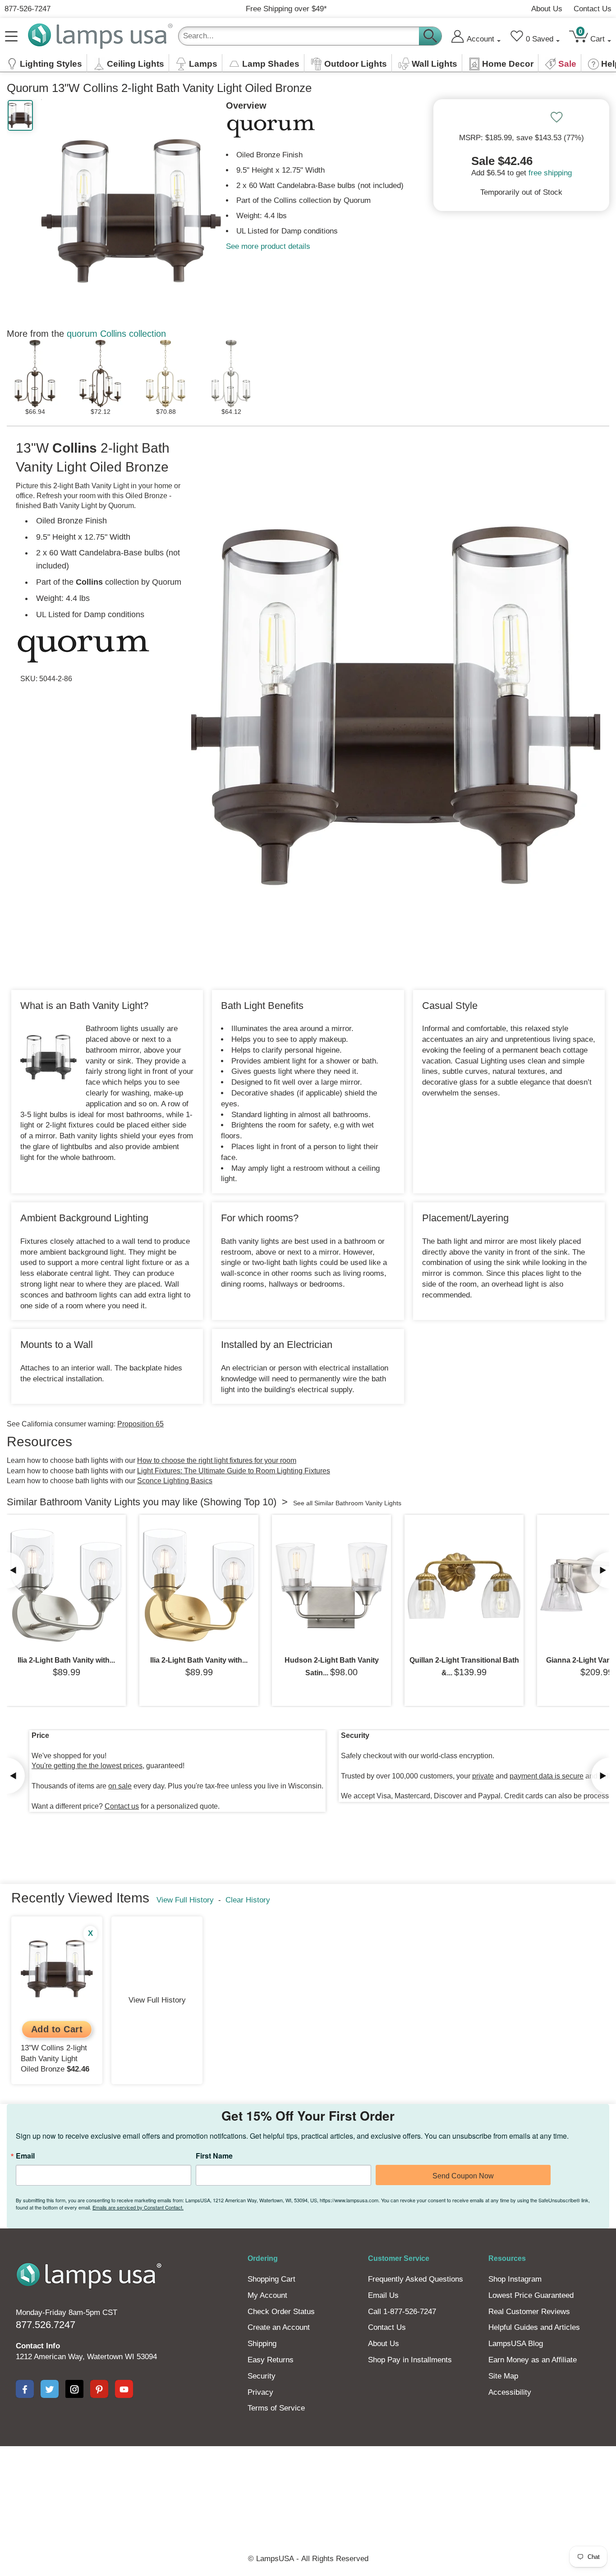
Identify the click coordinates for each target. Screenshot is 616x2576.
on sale (120, 1786)
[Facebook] (25, 2389)
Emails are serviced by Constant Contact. (138, 2207)
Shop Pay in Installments (410, 2360)
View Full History (185, 1900)
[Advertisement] (308, 2477)
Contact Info (38, 2346)
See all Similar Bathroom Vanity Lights (347, 1503)
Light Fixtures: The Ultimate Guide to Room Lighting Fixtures (234, 1471)
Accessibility (510, 2392)
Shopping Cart (271, 2279)
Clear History (248, 1900)
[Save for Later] (556, 117)
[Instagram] (74, 2389)
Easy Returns (271, 2360)
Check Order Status (281, 2312)
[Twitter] (50, 2389)
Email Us (383, 2295)
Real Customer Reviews (529, 2312)
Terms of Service (276, 2408)
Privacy (260, 2392)
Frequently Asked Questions (416, 2279)
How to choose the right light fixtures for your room (217, 1460)
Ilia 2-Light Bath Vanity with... (66, 1660)
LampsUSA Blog (516, 2344)
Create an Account (279, 2327)
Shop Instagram (515, 2279)
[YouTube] (124, 2389)
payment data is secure (547, 1776)
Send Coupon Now (463, 2176)
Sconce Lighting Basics (175, 1481)
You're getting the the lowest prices (87, 1766)
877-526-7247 (28, 9)
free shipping (550, 173)
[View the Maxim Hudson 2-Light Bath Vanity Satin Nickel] (331, 1586)
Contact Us (593, 9)
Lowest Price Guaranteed (531, 2295)
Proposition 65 (140, 1424)
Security (262, 2376)
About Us (547, 9)
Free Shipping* (286, 9)
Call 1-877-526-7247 (402, 2312)
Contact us (122, 1806)
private (483, 1776)
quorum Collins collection (116, 334)
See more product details (268, 246)
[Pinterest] (99, 2389)
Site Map (503, 2376)
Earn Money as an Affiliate (533, 2360)
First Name (214, 2156)
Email (25, 2156)
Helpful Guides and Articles (534, 2327)
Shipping (262, 2344)
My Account (267, 2295)
